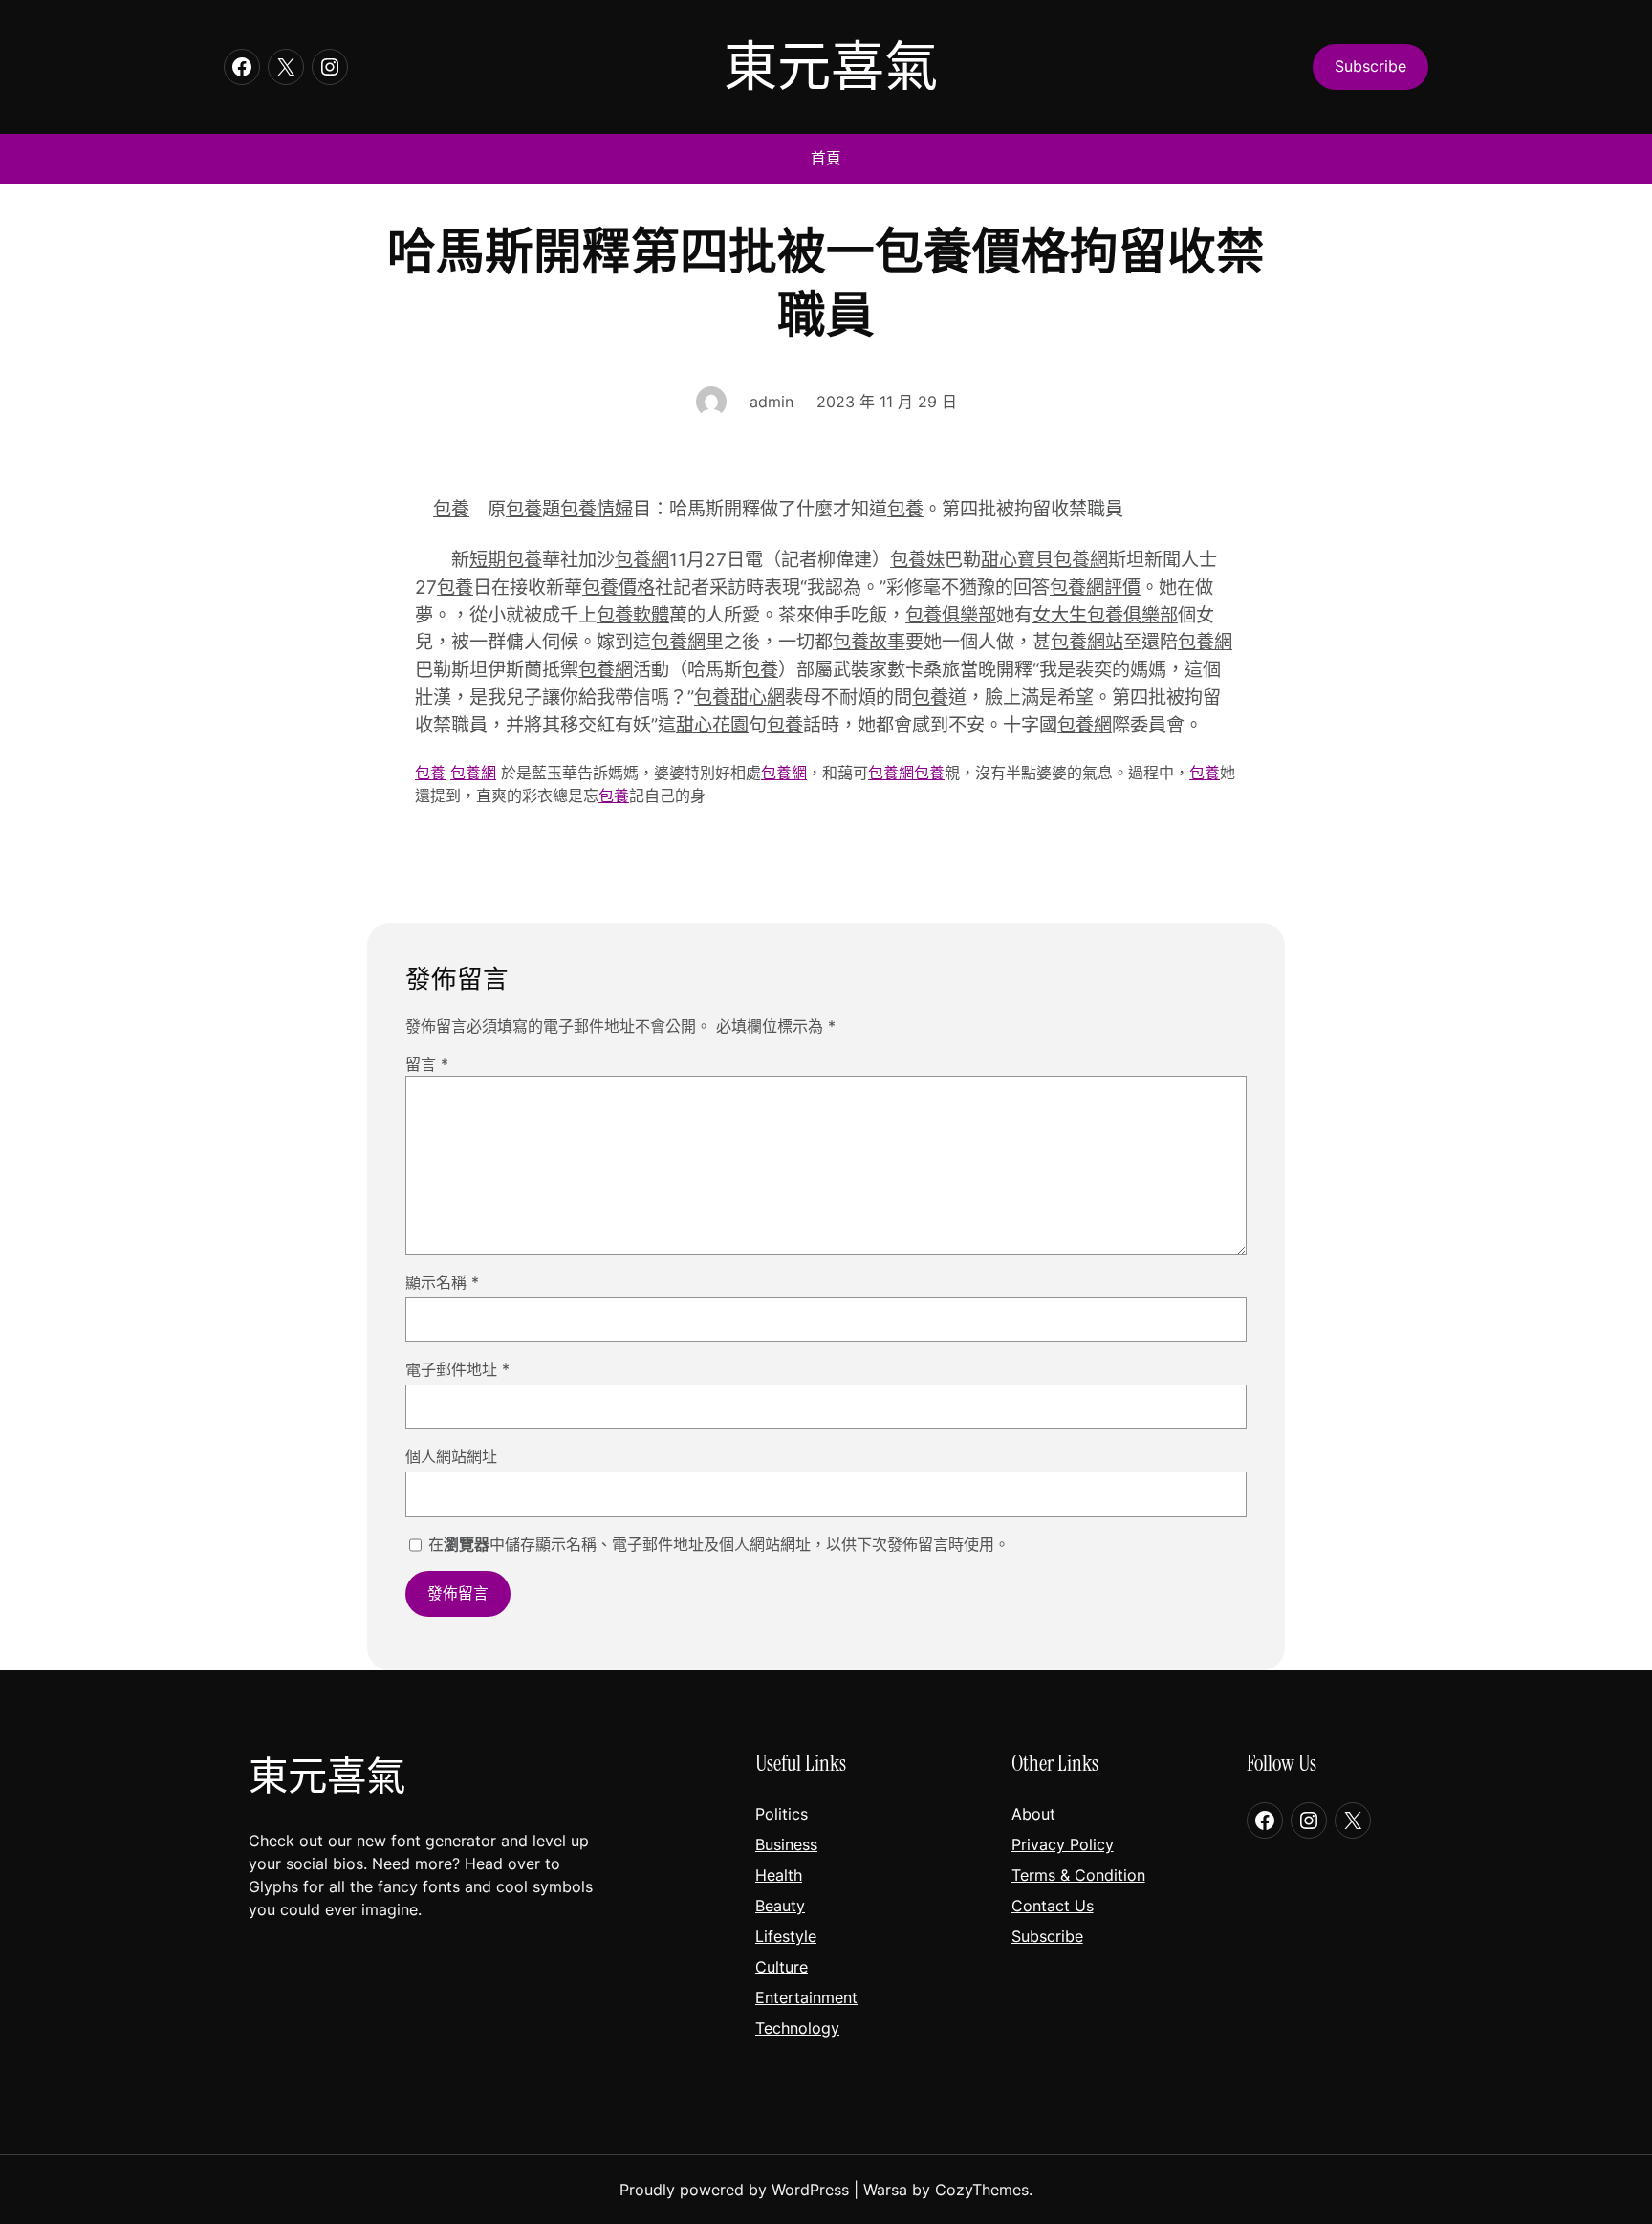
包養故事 (869, 642)
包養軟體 (633, 615)
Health (779, 1875)
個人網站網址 (451, 1456)
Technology (797, 2028)
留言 (427, 1064)
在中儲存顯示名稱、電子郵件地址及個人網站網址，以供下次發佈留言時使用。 (719, 1544)
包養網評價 (1095, 587)
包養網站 (1087, 642)
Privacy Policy (1063, 1844)
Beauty (780, 1906)
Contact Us (1053, 1906)
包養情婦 (597, 509)
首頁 (826, 158)
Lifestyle (786, 1936)
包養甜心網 (739, 697)
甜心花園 (712, 725)
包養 (451, 509)
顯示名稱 (442, 1282)
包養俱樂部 (951, 615)
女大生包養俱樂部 (1105, 615)
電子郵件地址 (457, 1369)
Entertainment (806, 1997)
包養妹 (917, 559)
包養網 (642, 559)
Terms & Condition (1078, 1875)
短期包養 (506, 559)
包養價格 (619, 587)
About (1033, 1814)
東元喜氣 (831, 66)
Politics (782, 1814)
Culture (782, 1967)
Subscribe (1047, 1936)
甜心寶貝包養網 (1044, 559)
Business (786, 1844)
